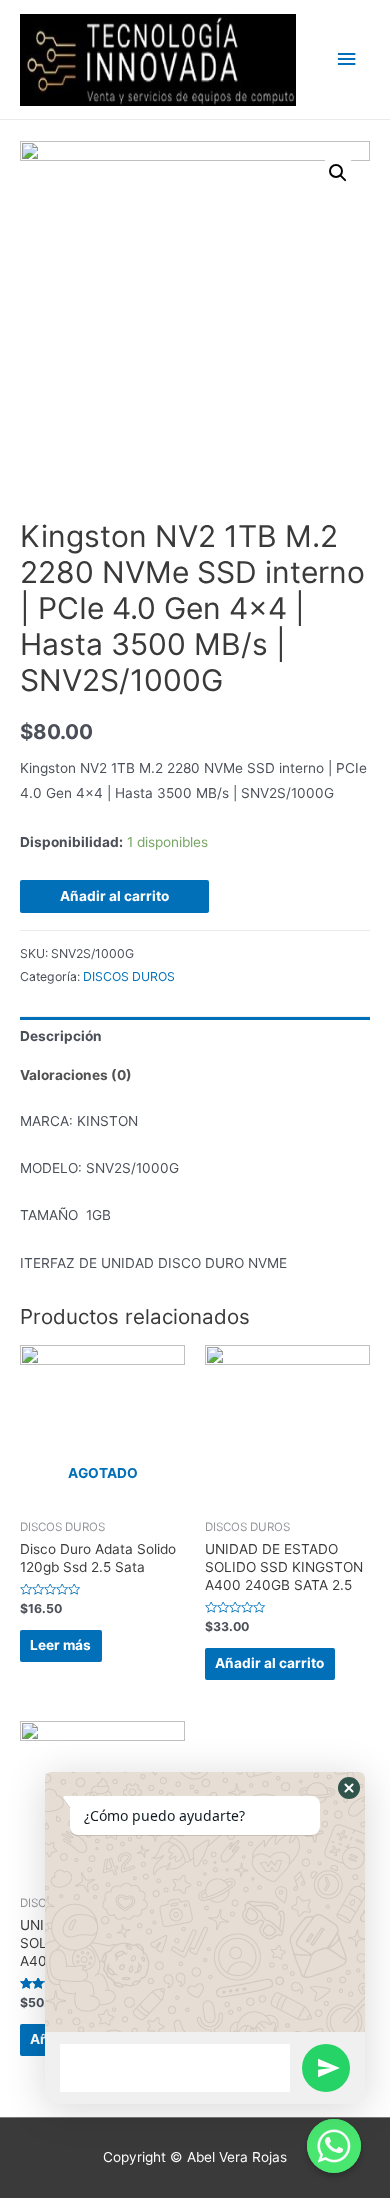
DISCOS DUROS (129, 976)
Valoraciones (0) (76, 1075)
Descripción (61, 1036)
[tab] (195, 1036)
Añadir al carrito (114, 896)
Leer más (60, 1645)
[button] (349, 1788)
